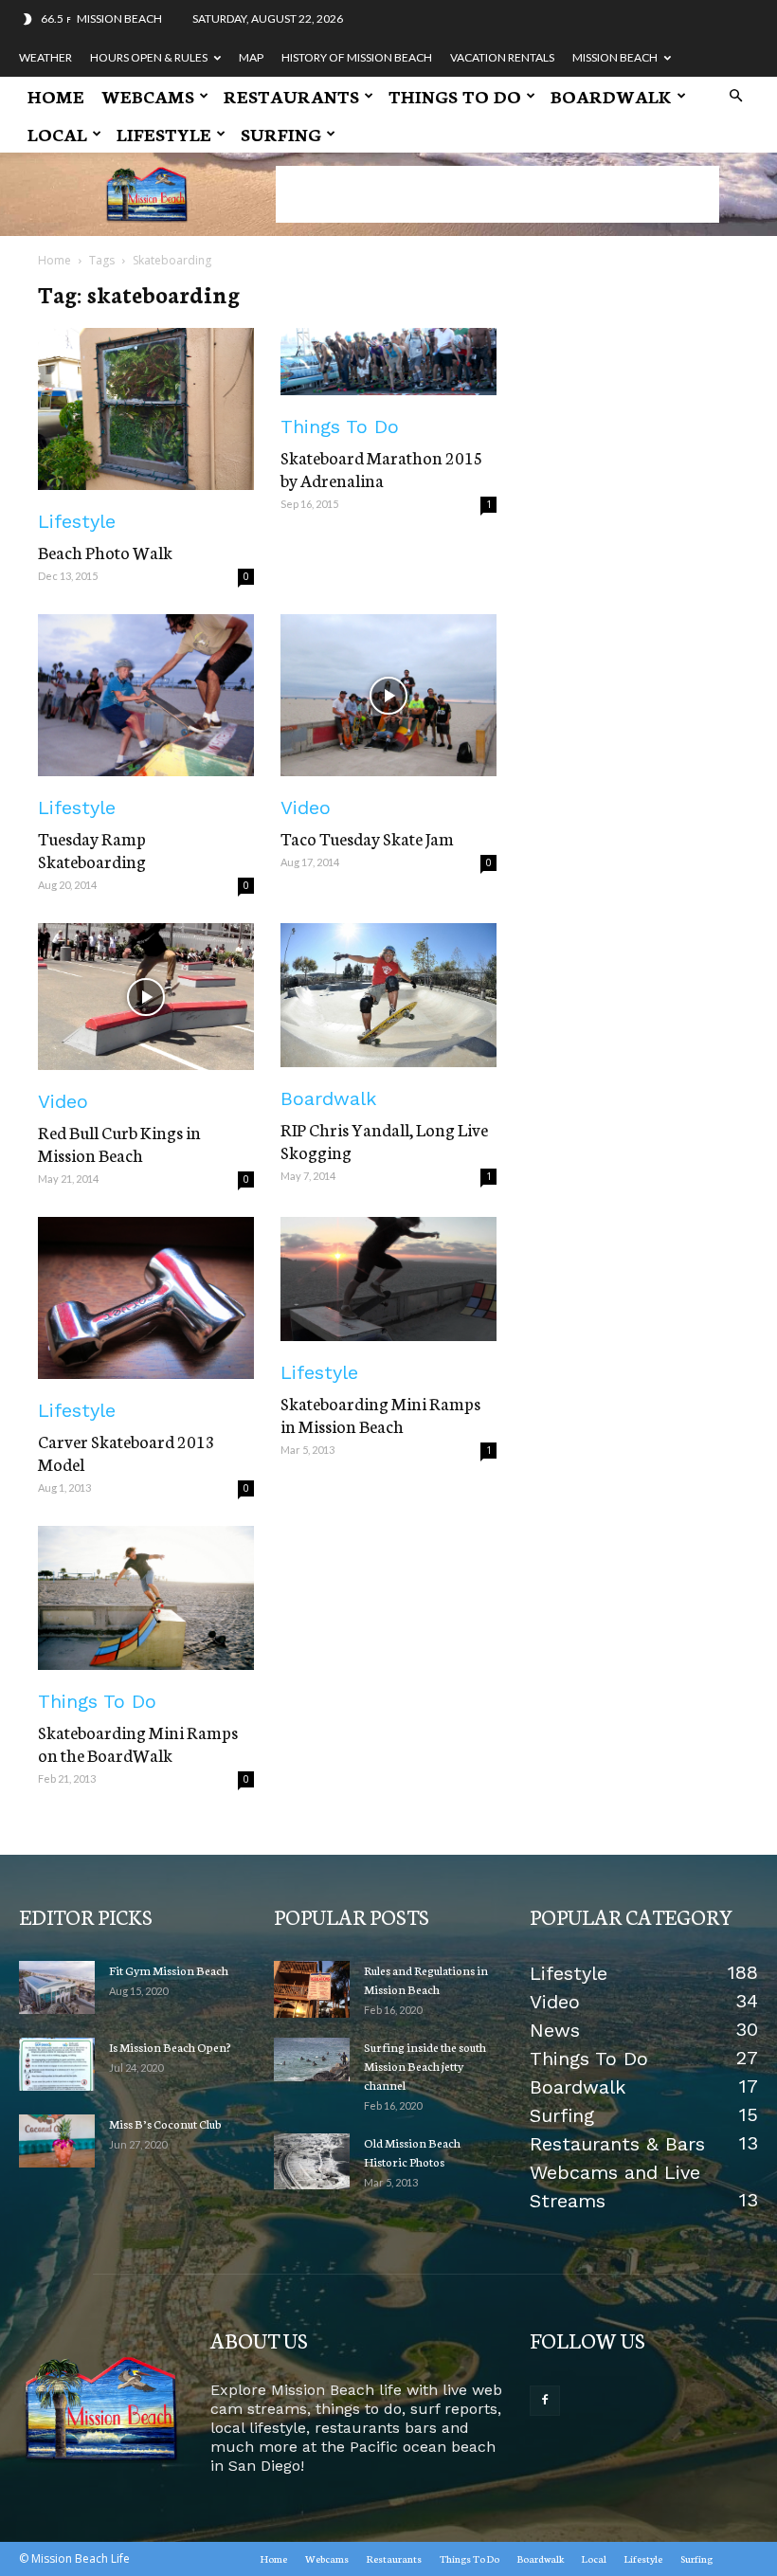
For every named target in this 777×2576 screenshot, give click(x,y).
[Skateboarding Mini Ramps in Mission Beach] (388, 1279)
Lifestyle (164, 134)
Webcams (148, 96)
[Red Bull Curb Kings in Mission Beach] (146, 997)
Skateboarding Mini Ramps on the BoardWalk (138, 1743)
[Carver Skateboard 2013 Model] (146, 1298)
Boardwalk (611, 96)
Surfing (281, 134)
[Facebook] (545, 2401)
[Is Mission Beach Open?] (57, 2064)
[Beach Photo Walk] (146, 409)
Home (56, 96)
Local (57, 134)
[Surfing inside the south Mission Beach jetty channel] (312, 2059)
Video (306, 807)
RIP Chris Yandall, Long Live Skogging (384, 1140)
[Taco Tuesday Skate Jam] (388, 695)
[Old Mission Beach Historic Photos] (312, 2161)
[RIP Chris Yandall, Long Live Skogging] (388, 995)
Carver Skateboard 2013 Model (126, 1452)
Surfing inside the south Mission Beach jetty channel (425, 2066)
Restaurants (291, 96)
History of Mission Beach (357, 57)
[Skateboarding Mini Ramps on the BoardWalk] (146, 1598)
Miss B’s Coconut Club (165, 2123)
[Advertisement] (497, 194)
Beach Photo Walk (105, 552)
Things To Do (455, 96)
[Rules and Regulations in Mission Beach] (312, 1989)
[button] (735, 96)
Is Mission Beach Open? (170, 2047)
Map (251, 57)
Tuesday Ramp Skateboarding (92, 849)
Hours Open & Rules (149, 57)
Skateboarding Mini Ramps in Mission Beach (380, 1414)
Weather (45, 57)
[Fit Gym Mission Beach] (57, 1987)
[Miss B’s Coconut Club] (57, 2141)
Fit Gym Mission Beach (169, 1970)
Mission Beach (615, 57)
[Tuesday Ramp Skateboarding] (146, 695)
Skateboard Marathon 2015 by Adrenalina (382, 468)
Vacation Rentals (502, 57)
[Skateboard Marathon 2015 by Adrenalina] (388, 362)
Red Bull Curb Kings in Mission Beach (119, 1143)
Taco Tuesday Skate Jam (367, 838)
